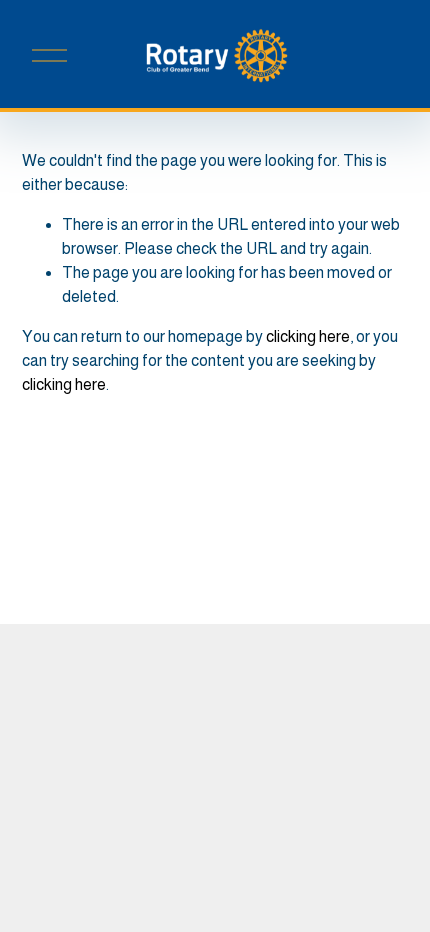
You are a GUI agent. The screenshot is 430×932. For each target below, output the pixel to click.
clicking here (308, 336)
